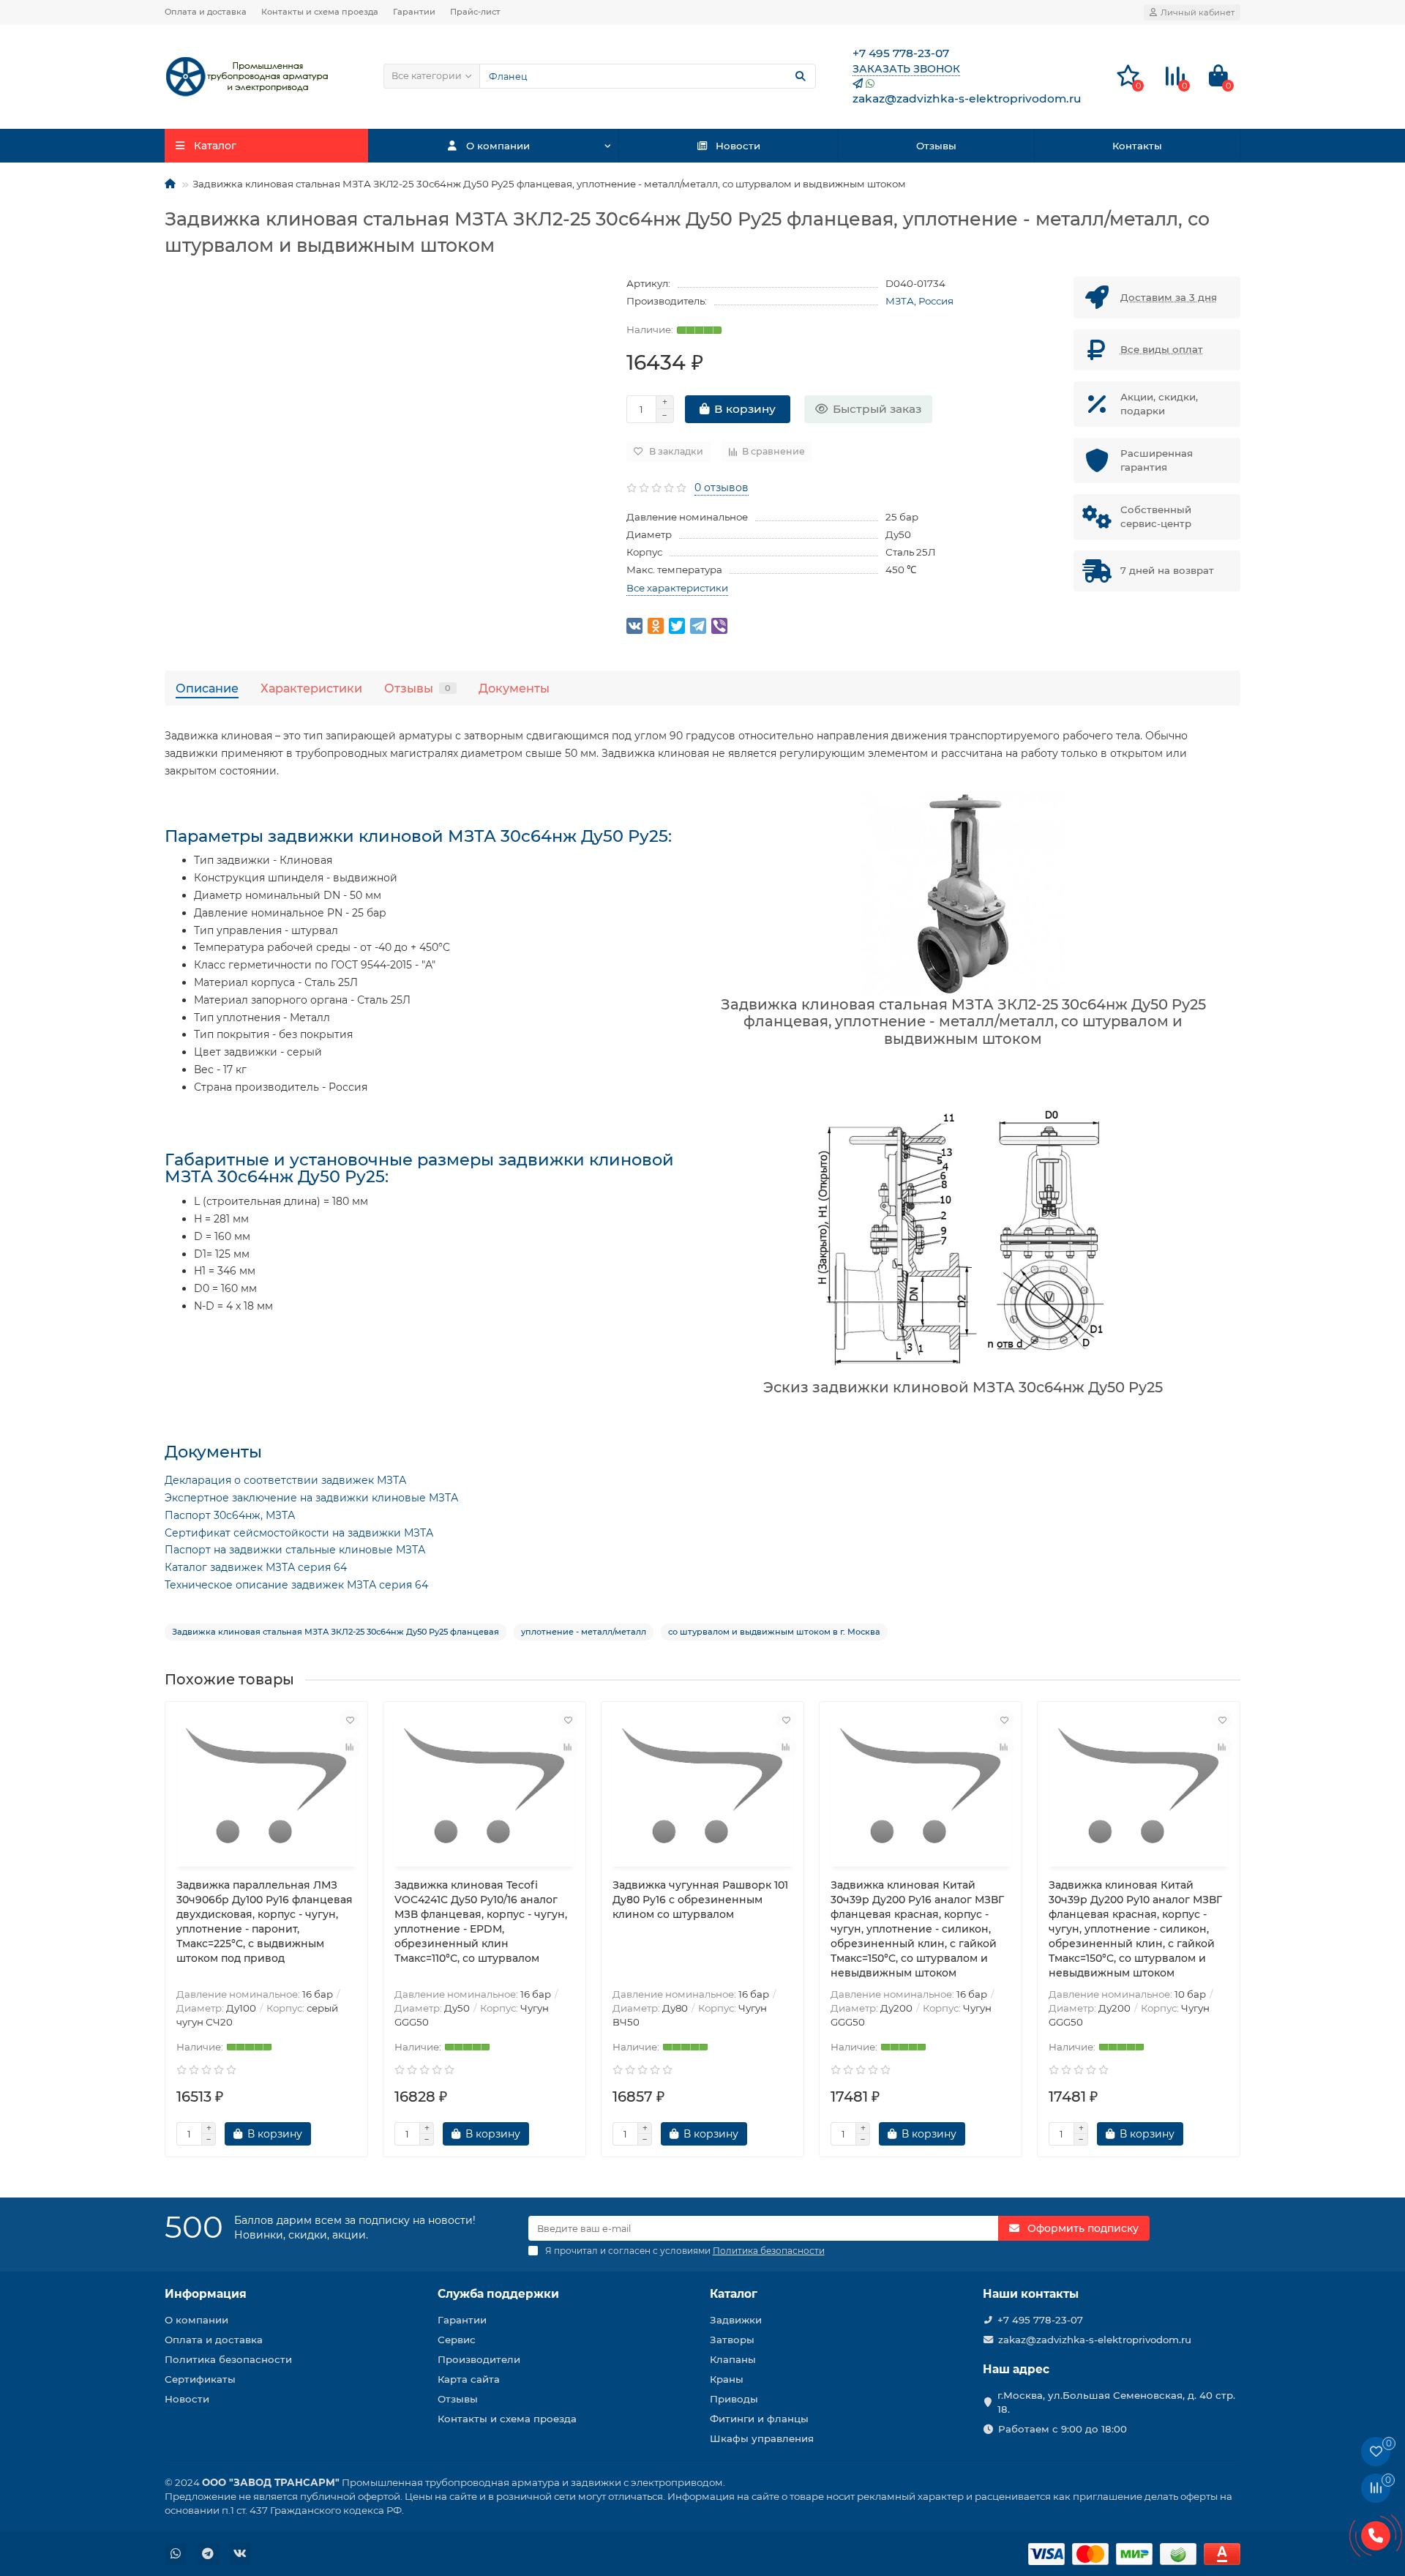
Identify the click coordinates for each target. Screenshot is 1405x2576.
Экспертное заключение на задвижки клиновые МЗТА (311, 1498)
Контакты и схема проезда (320, 12)
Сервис (457, 2340)
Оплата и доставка (206, 12)
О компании (498, 146)
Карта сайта (469, 2379)
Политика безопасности (228, 2359)
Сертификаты (200, 2379)
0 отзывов (722, 488)
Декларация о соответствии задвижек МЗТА (285, 1480)
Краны (727, 2379)
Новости (738, 146)
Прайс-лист (475, 12)
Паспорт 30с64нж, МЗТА (230, 1515)
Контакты (1137, 146)
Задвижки (736, 2320)
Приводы (734, 2399)
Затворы (732, 2340)
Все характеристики (677, 588)
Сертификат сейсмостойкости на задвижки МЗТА (299, 1533)
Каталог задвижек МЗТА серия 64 (256, 1567)
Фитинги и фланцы (759, 2419)
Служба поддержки (498, 2294)
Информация (206, 2294)
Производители (479, 2359)
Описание (207, 688)
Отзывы (936, 146)
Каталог (734, 2294)
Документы (514, 688)
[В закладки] (350, 1720)
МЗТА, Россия (919, 301)
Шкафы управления (762, 2438)
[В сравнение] (350, 1747)
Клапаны (733, 2359)
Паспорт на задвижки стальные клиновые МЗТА (295, 1550)
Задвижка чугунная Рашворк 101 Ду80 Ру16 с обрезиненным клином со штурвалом (700, 1900)
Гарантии (414, 12)
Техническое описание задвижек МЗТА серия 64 (296, 1585)
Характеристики (311, 688)
